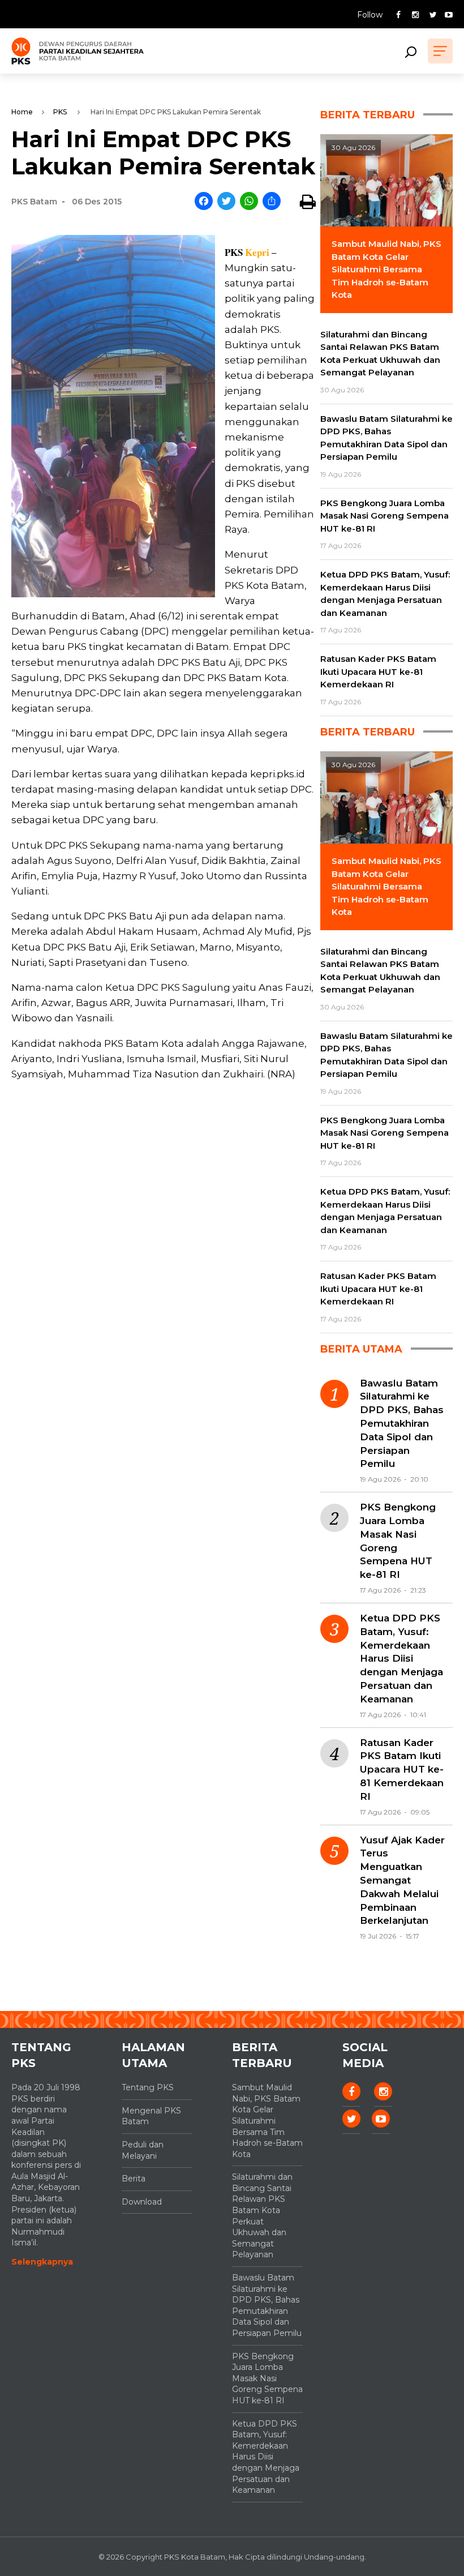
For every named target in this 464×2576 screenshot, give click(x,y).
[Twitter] (226, 202)
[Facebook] (204, 202)
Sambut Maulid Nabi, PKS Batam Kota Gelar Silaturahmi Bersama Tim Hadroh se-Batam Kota (267, 2121)
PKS (60, 112)
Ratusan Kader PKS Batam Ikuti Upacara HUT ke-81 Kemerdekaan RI (402, 1770)
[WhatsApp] (249, 202)
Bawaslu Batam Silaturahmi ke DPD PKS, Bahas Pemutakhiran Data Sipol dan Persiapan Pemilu (402, 1424)
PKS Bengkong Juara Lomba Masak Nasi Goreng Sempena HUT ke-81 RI (398, 1541)
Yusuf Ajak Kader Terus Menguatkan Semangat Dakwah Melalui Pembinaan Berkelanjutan (402, 1880)
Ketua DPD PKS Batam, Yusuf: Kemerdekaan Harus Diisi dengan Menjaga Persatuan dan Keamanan (401, 1659)
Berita (134, 2179)
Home (22, 112)
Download (142, 2202)
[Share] (272, 202)
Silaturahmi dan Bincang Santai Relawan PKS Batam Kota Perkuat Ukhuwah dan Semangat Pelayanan (262, 2216)
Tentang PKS (148, 2087)
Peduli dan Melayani (143, 2150)
